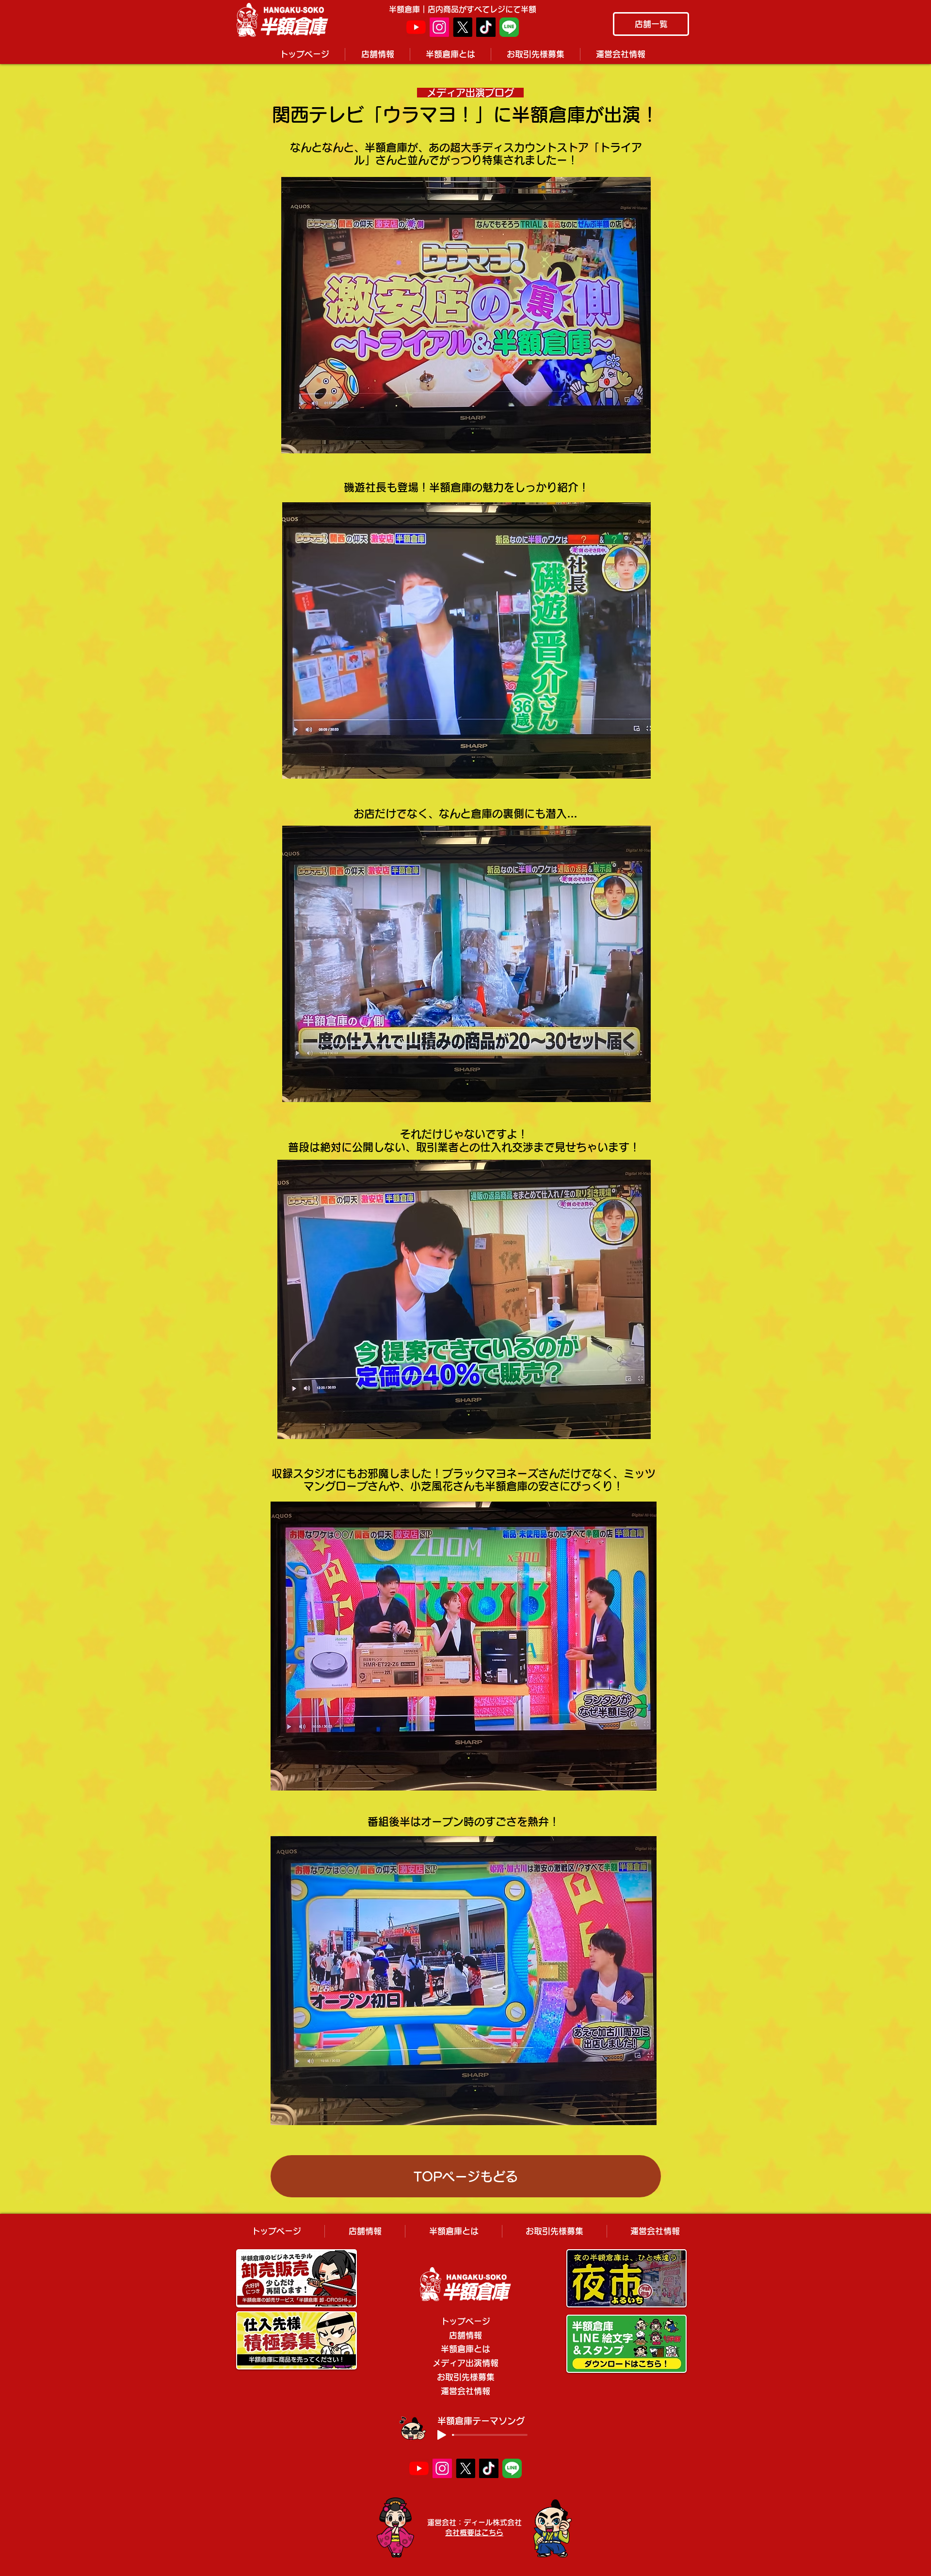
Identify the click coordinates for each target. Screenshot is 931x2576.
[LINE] (509, 27)
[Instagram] (439, 27)
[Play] (442, 2435)
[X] (463, 27)
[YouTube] (416, 27)
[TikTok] (486, 27)
